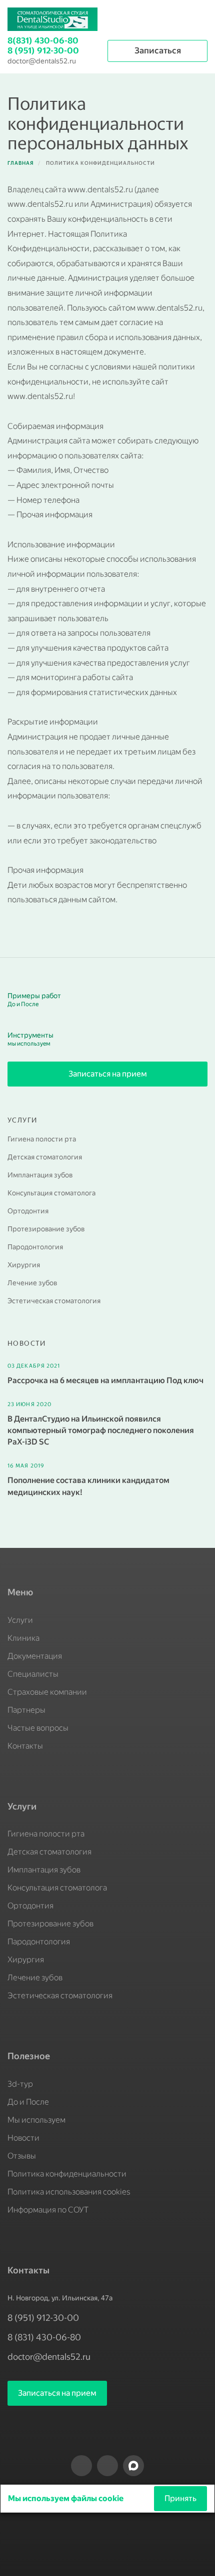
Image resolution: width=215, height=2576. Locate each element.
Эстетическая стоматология (54, 1301)
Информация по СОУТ (48, 2210)
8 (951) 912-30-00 (43, 50)
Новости (23, 2138)
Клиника (23, 1638)
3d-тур (20, 2084)
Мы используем (36, 2120)
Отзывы (22, 2156)
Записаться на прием (108, 1074)
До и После (28, 2102)
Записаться (158, 50)
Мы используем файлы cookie (66, 2498)
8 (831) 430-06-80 (44, 2337)
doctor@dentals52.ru (42, 61)
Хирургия (24, 1265)
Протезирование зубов (46, 1229)
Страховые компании (47, 1692)
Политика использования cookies (69, 2192)
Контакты (25, 1746)
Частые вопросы (38, 1728)
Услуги (20, 1620)
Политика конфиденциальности (67, 2174)
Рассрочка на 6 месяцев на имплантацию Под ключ (105, 1380)
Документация (35, 1656)
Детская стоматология (45, 1157)
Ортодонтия (28, 1211)
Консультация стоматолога (51, 1193)
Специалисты (33, 1674)
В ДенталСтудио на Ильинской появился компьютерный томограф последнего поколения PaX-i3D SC (101, 1430)
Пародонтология (35, 1247)
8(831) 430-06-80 (43, 40)
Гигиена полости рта (42, 1139)
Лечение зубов (32, 1283)
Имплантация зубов (40, 1175)
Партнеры (26, 1710)
